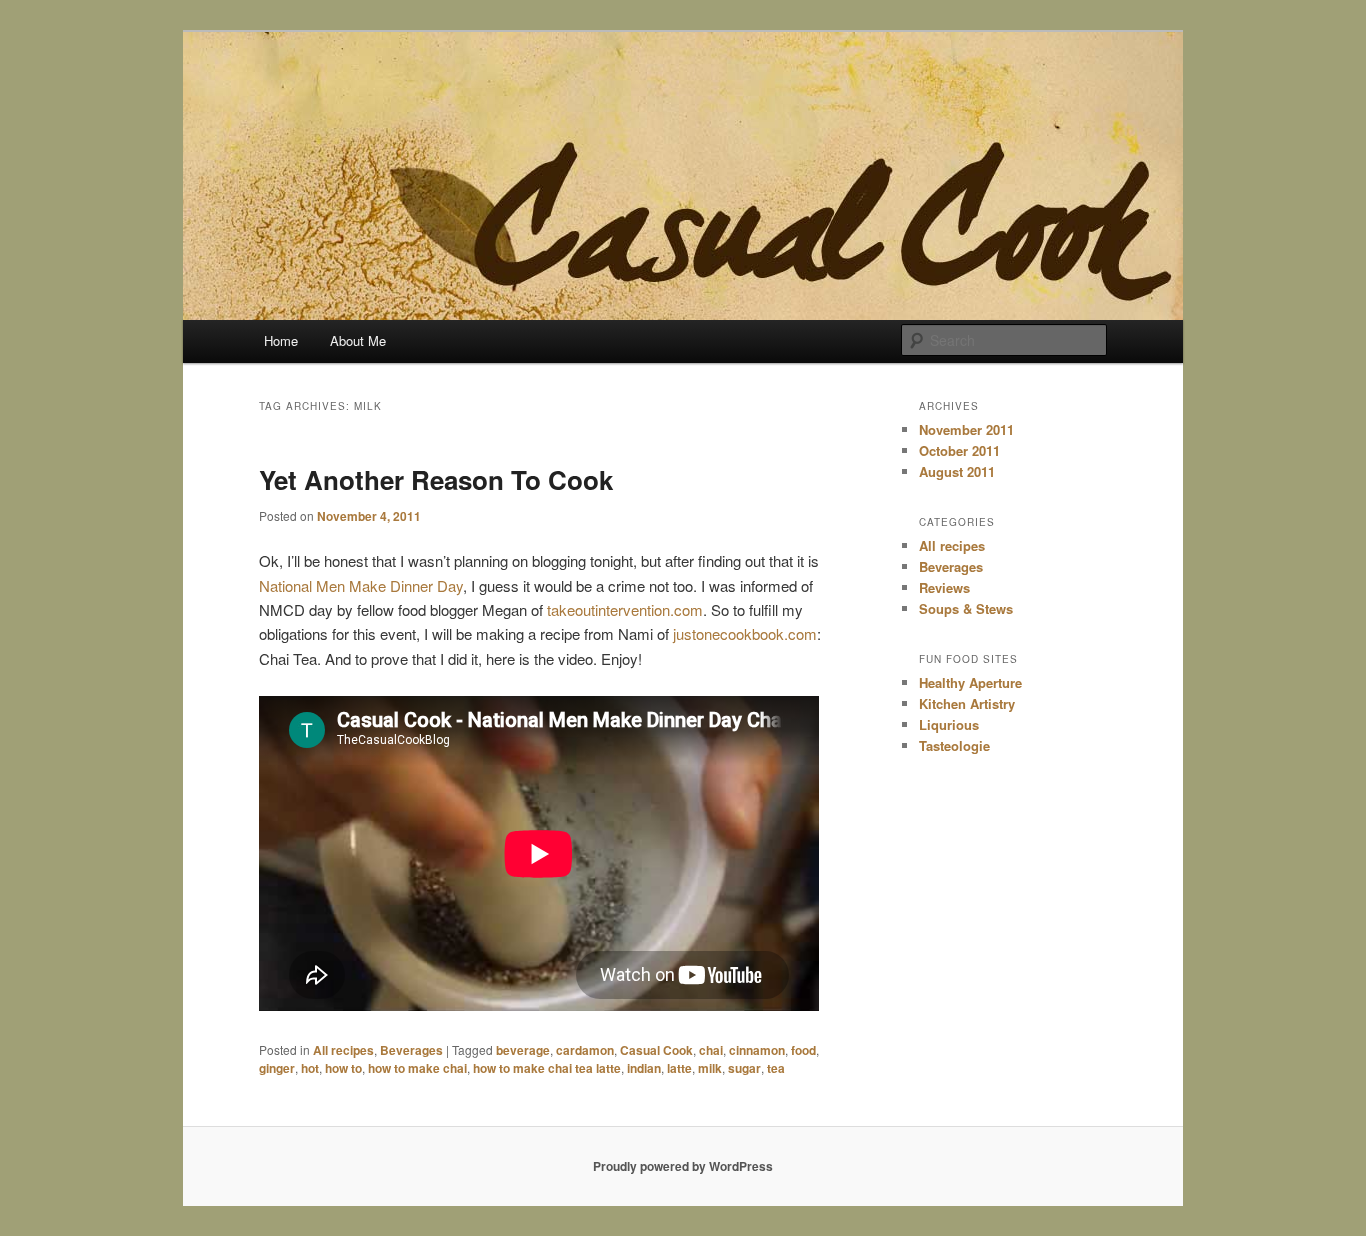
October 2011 (959, 450)
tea (776, 1068)
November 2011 (966, 429)
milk (710, 1068)
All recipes (343, 1050)
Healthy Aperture (970, 682)
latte (679, 1068)
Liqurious (949, 724)
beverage (523, 1050)
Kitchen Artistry (967, 703)
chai (711, 1050)
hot (310, 1068)
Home (281, 340)
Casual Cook (656, 1050)
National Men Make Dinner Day (361, 585)
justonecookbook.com (745, 633)
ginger (277, 1068)
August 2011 (957, 471)
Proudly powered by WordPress (683, 1166)
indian (644, 1068)
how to (343, 1068)
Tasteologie (954, 745)
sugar (744, 1068)
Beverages (411, 1050)
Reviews (944, 587)
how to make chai (417, 1068)
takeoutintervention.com (625, 609)
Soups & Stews (966, 608)
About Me (358, 340)
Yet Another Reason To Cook (436, 479)
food (803, 1050)
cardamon (585, 1050)
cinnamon (757, 1050)
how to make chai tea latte (547, 1068)
